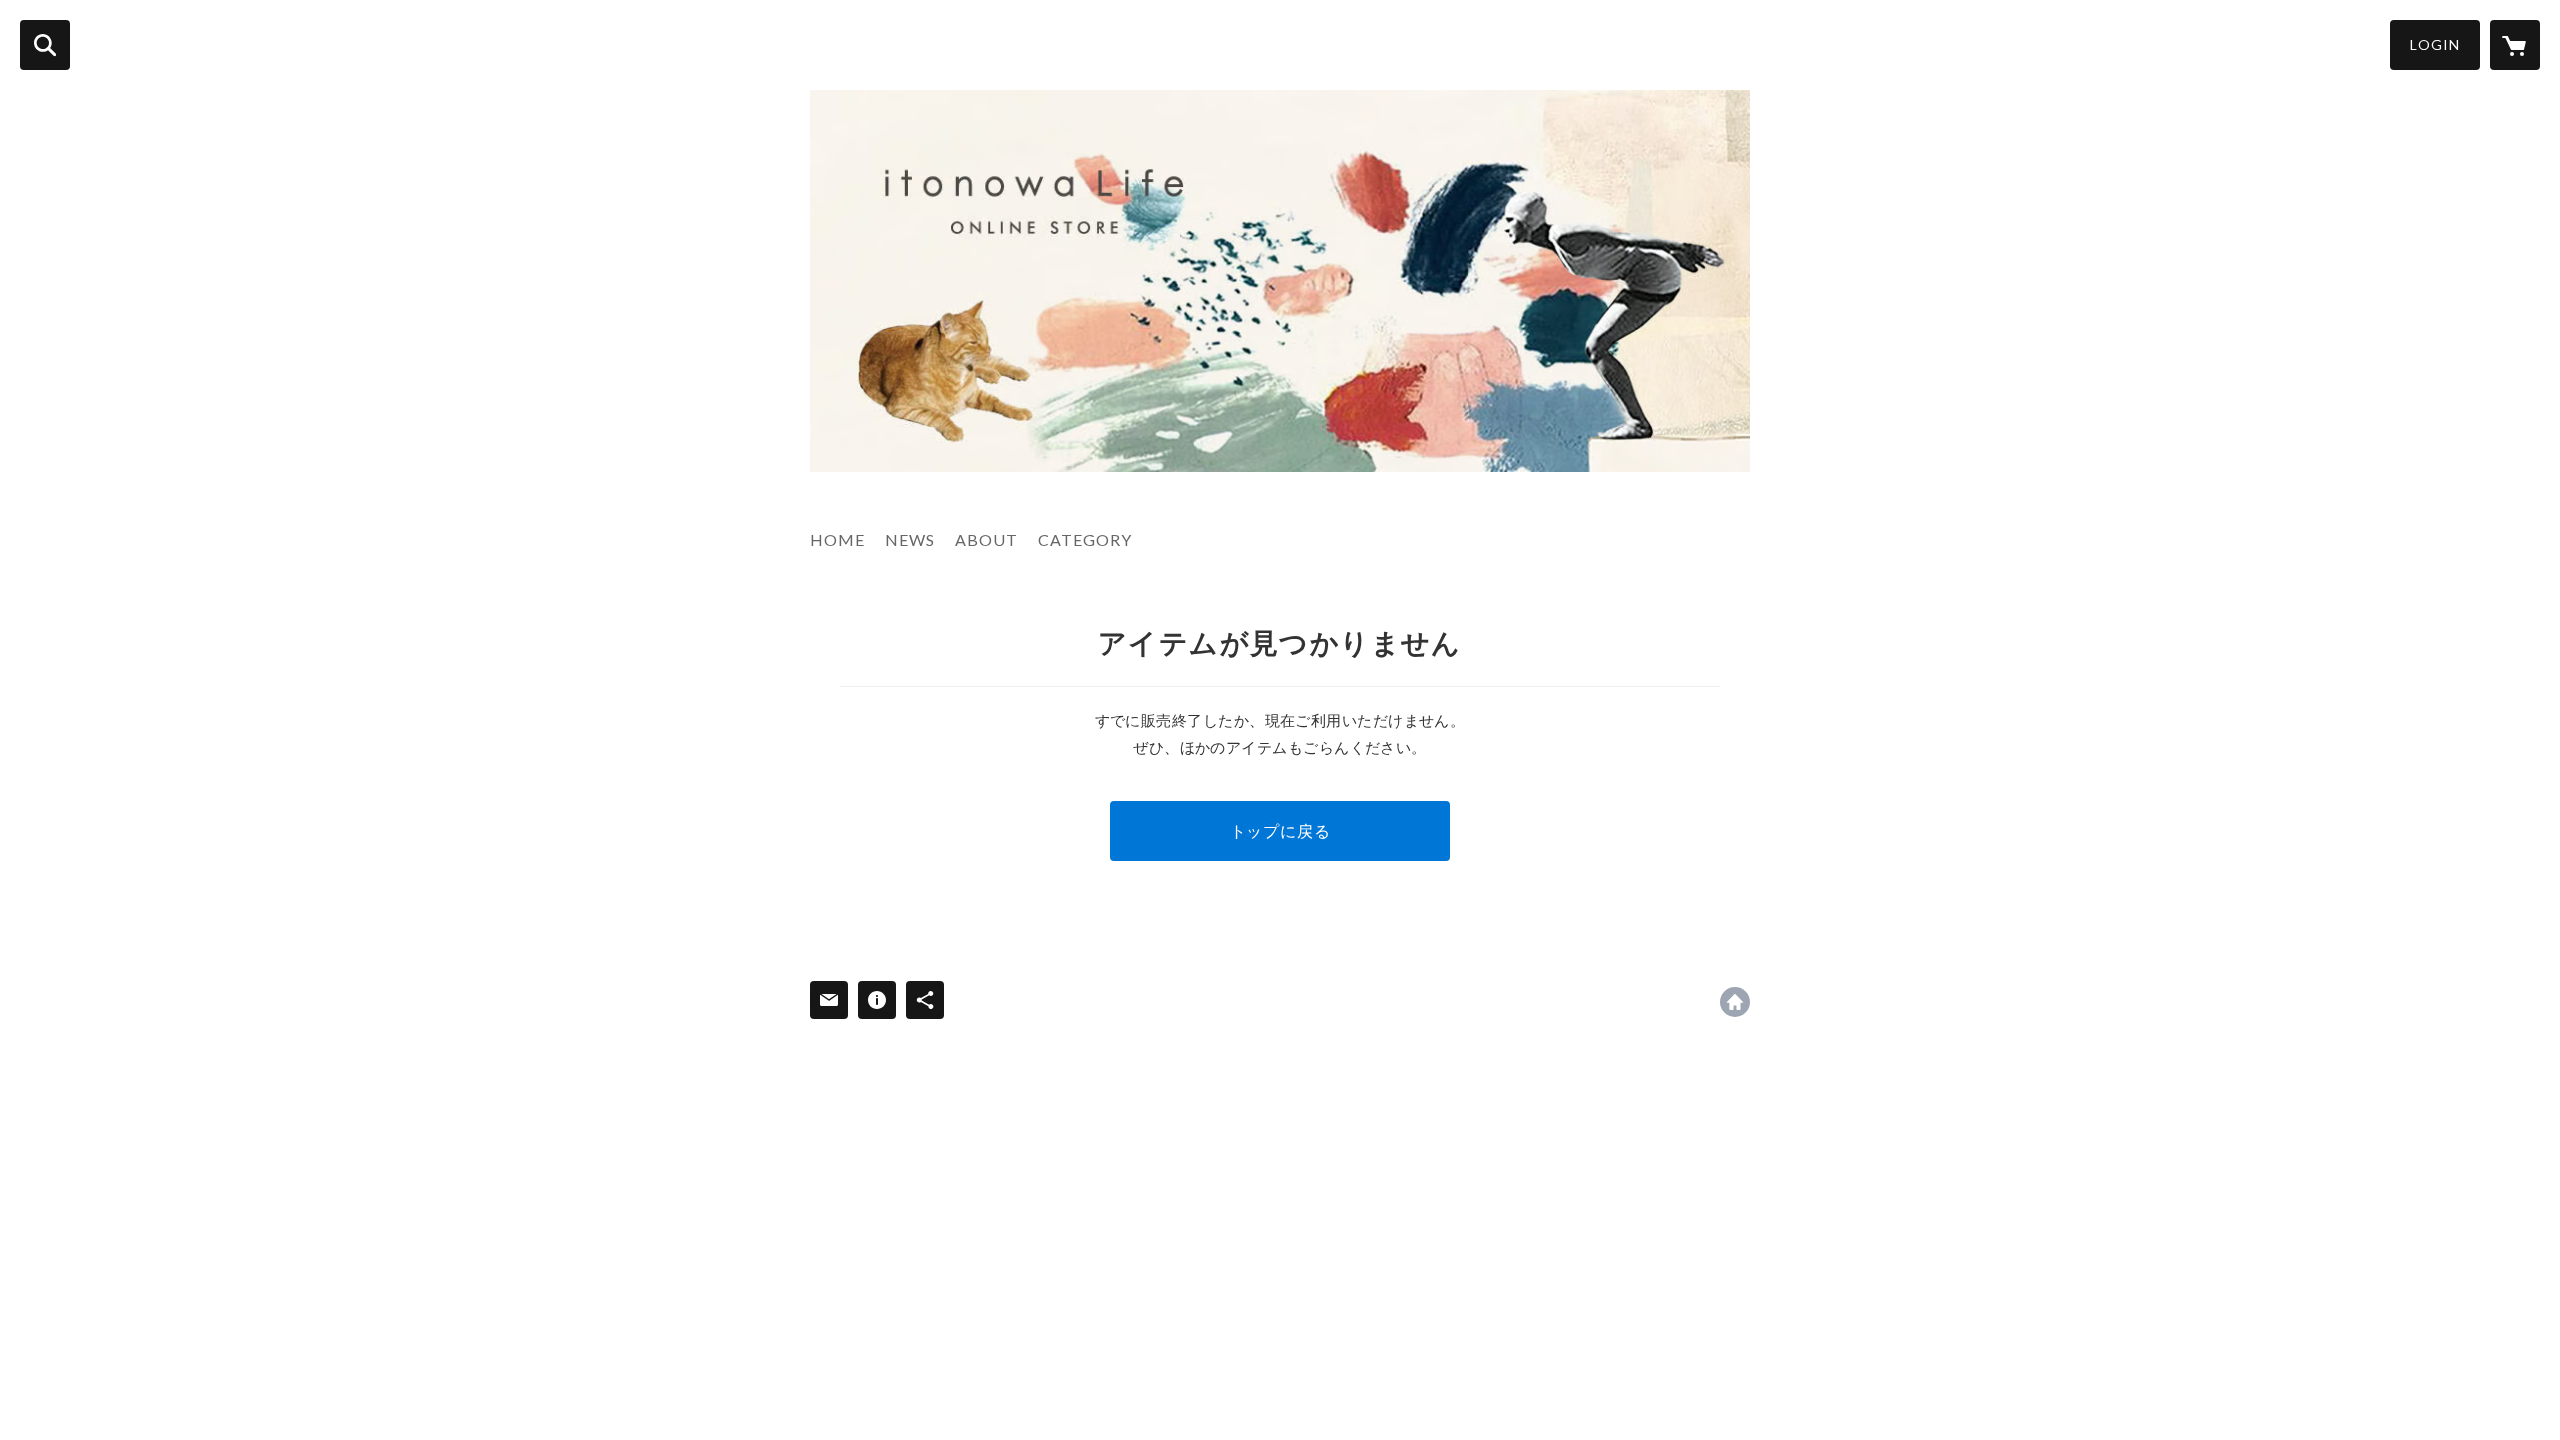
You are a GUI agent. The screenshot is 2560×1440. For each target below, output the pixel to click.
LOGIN (2435, 44)
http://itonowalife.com (1735, 1002)
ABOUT (986, 539)
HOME (837, 539)
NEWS (910, 539)
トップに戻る (1280, 830)
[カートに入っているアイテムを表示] (2515, 45)
